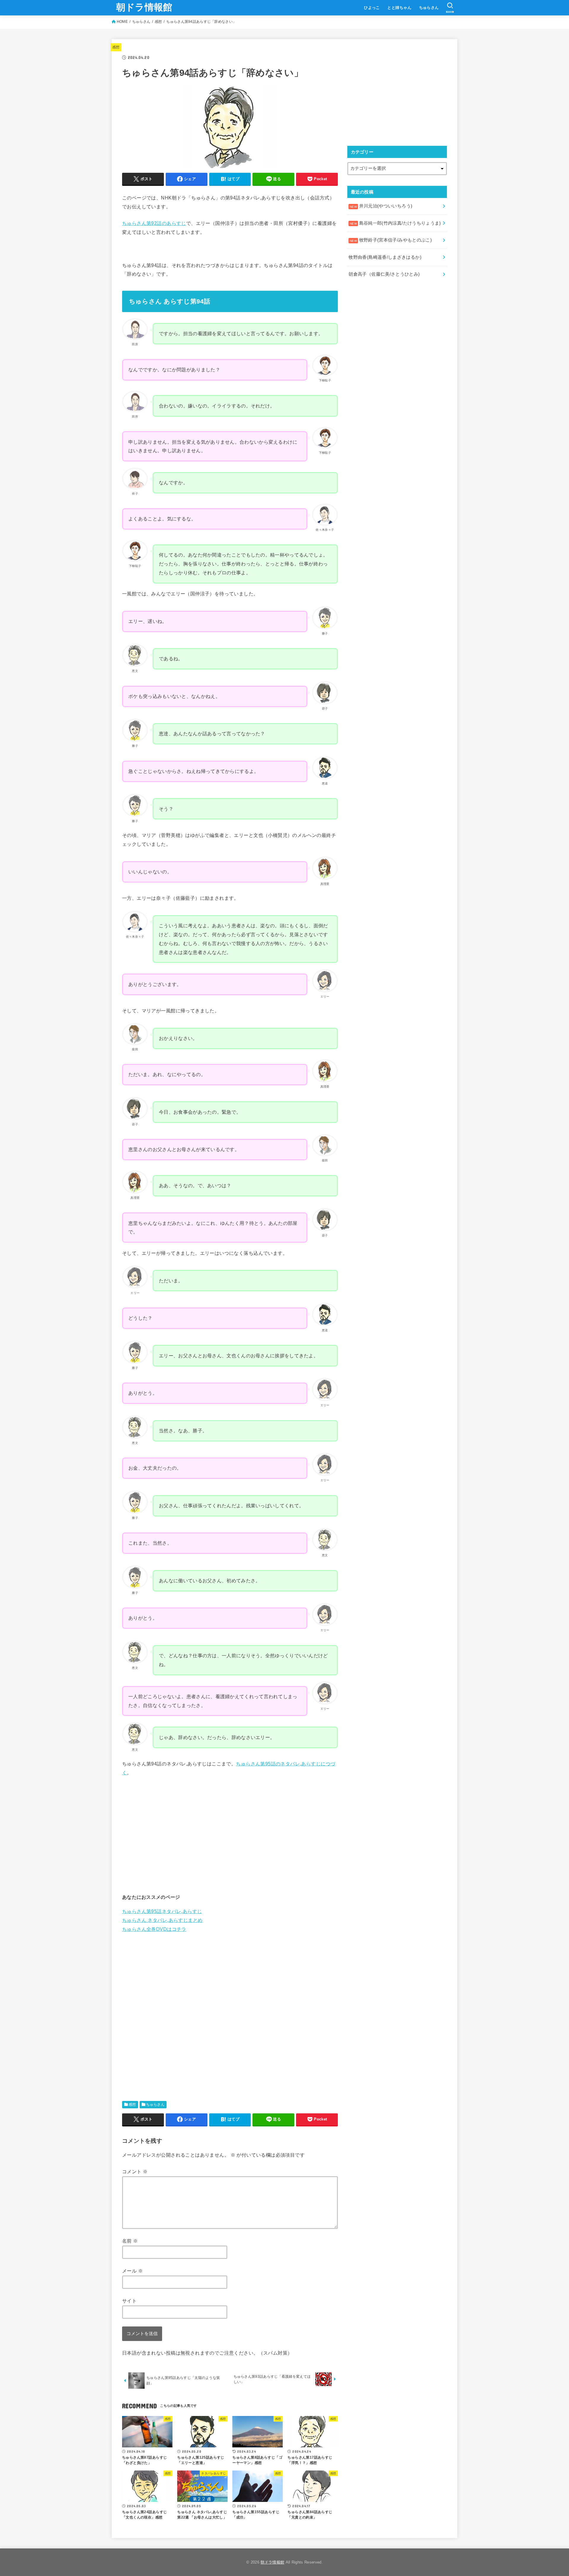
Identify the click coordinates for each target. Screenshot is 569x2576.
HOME (122, 22)
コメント (135, 2171)
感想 (158, 22)
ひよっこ (372, 8)
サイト (129, 2301)
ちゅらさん (429, 8)
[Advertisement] (230, 1835)
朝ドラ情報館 (144, 7)
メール (132, 2271)
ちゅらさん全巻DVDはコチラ (154, 1929)
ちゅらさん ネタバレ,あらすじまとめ (162, 1920)
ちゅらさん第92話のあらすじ (154, 223)
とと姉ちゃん (399, 8)
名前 (130, 2241)
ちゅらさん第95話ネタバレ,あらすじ (162, 1911)
